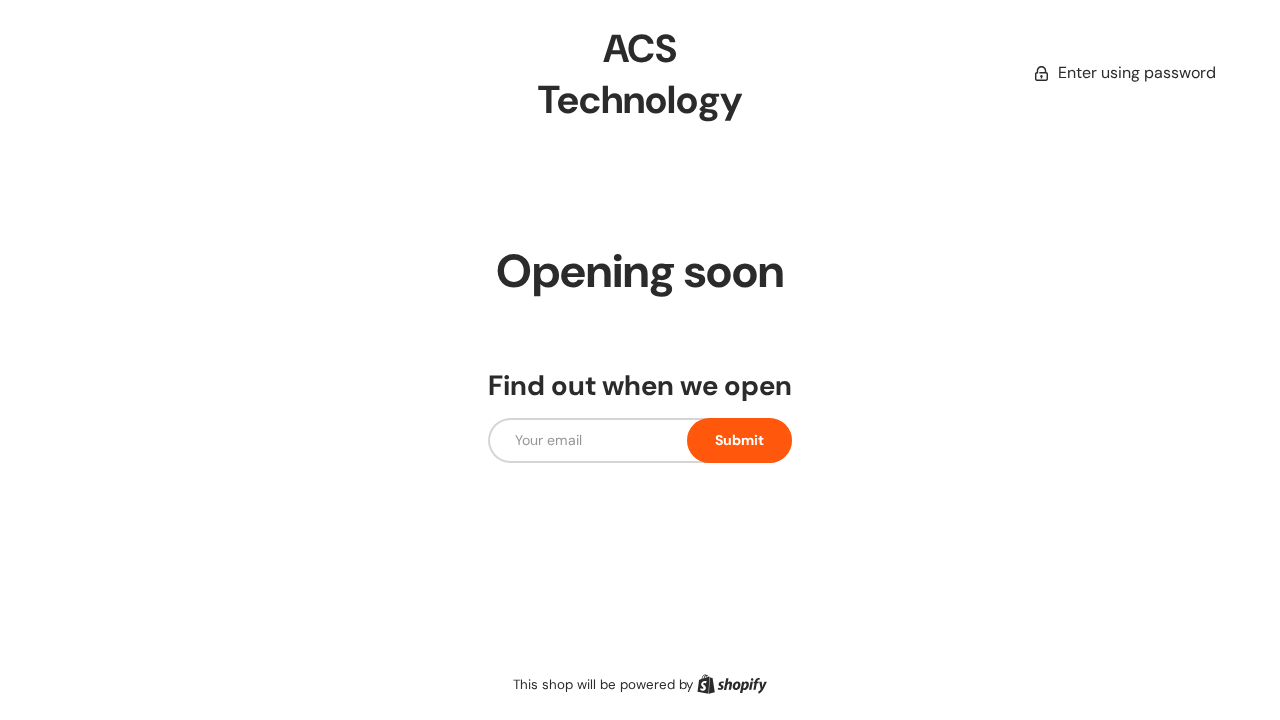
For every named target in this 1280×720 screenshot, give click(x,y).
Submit (739, 440)
